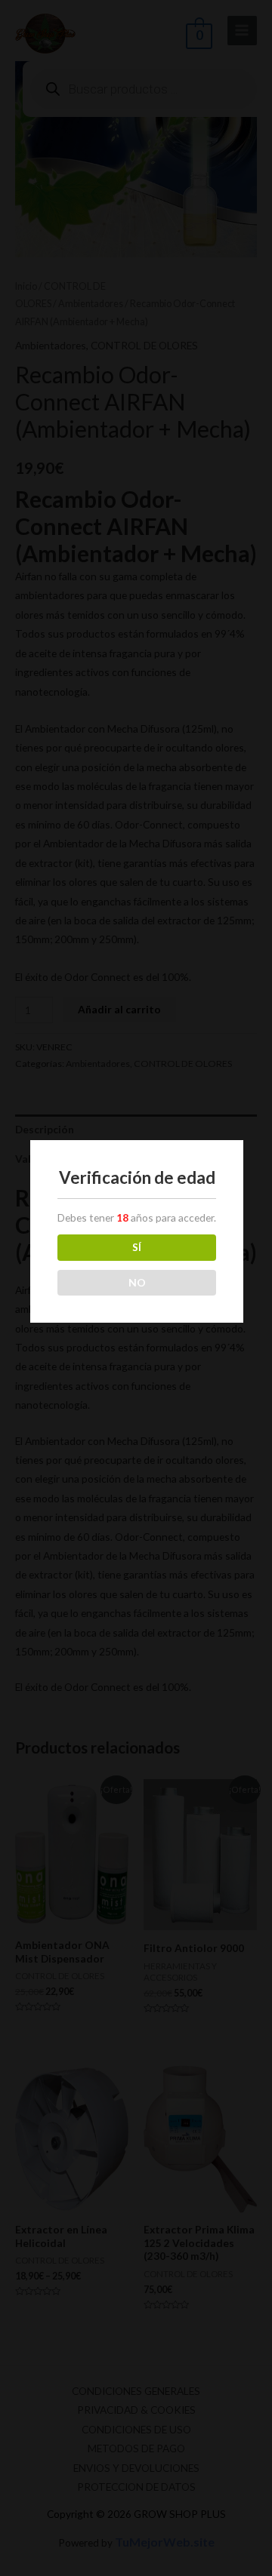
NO (137, 1282)
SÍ (137, 1247)
